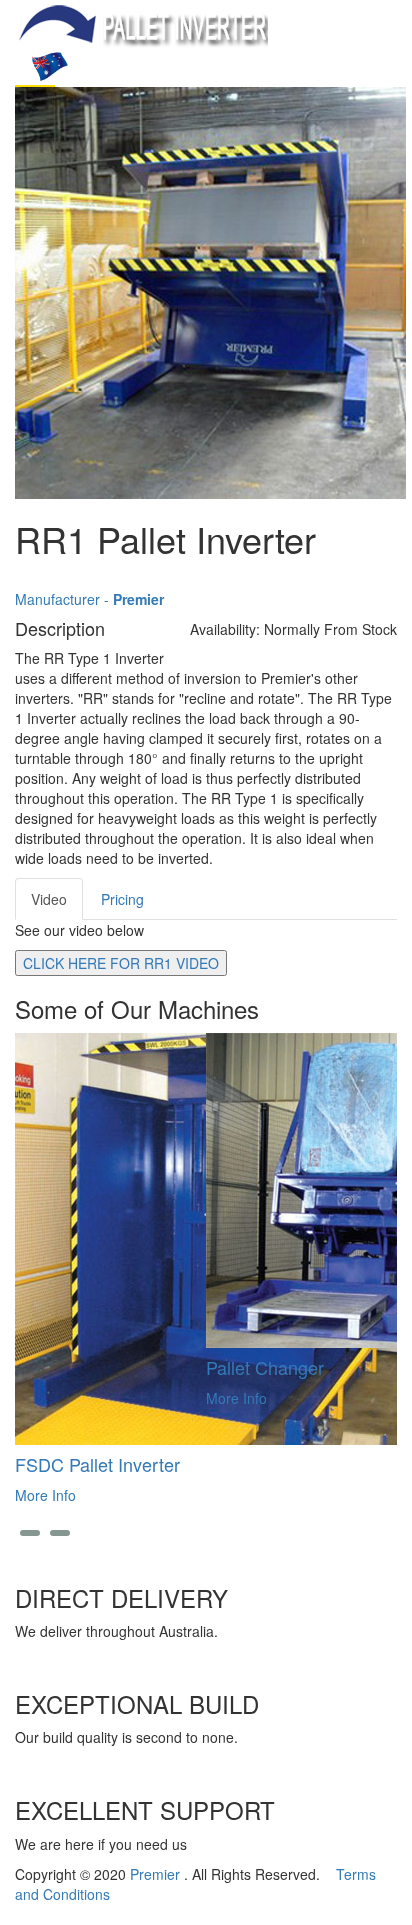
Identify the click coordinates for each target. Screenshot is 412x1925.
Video (49, 899)
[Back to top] (5, 1915)
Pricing (122, 899)
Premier (157, 1874)
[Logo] (141, 23)
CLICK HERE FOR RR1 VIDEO (121, 963)
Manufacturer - (89, 599)
